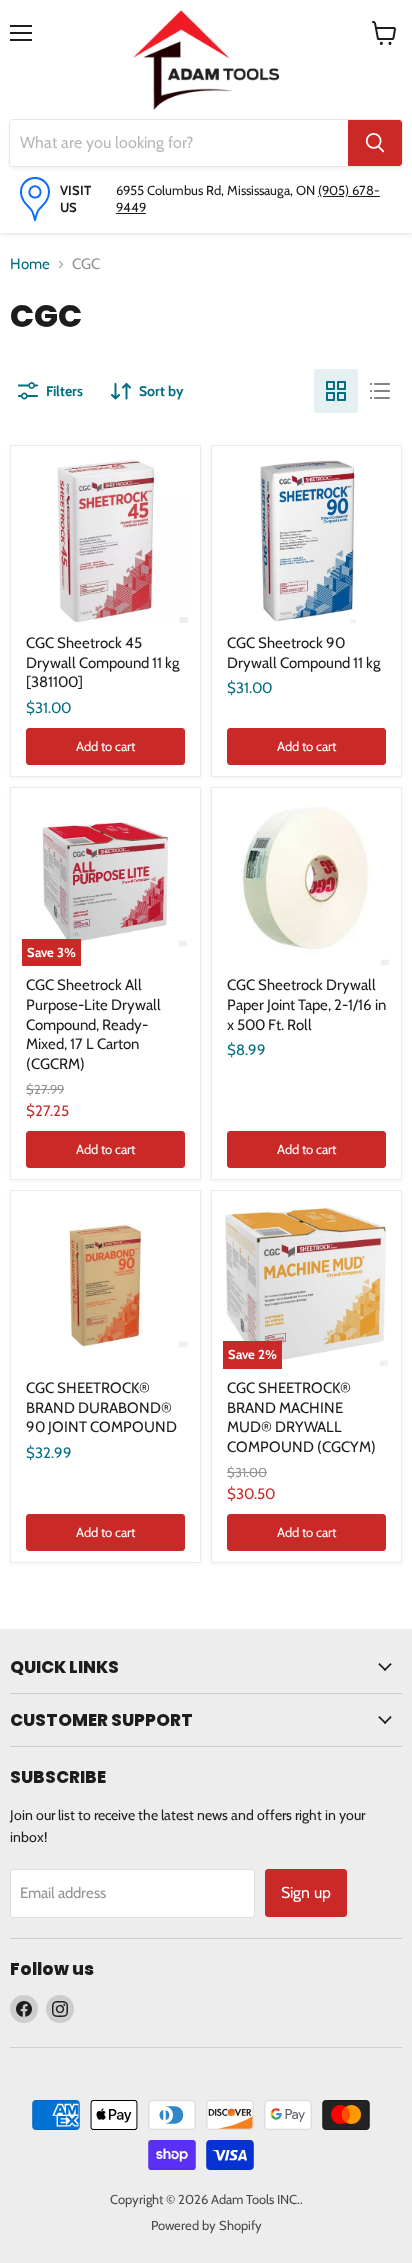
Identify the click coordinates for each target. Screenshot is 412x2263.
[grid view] (336, 391)
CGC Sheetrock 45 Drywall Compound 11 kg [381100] (102, 662)
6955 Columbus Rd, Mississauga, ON (217, 190)
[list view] (380, 391)
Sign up (306, 1892)
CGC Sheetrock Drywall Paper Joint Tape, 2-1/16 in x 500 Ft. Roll (306, 1004)
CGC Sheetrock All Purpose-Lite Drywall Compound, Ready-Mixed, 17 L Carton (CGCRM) (93, 1024)
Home (30, 264)
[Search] (375, 143)
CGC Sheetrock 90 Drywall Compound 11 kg (303, 653)
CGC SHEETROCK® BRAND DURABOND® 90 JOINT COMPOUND (101, 1407)
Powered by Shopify (206, 2225)
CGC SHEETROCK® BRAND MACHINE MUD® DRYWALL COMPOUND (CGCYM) (301, 1417)
